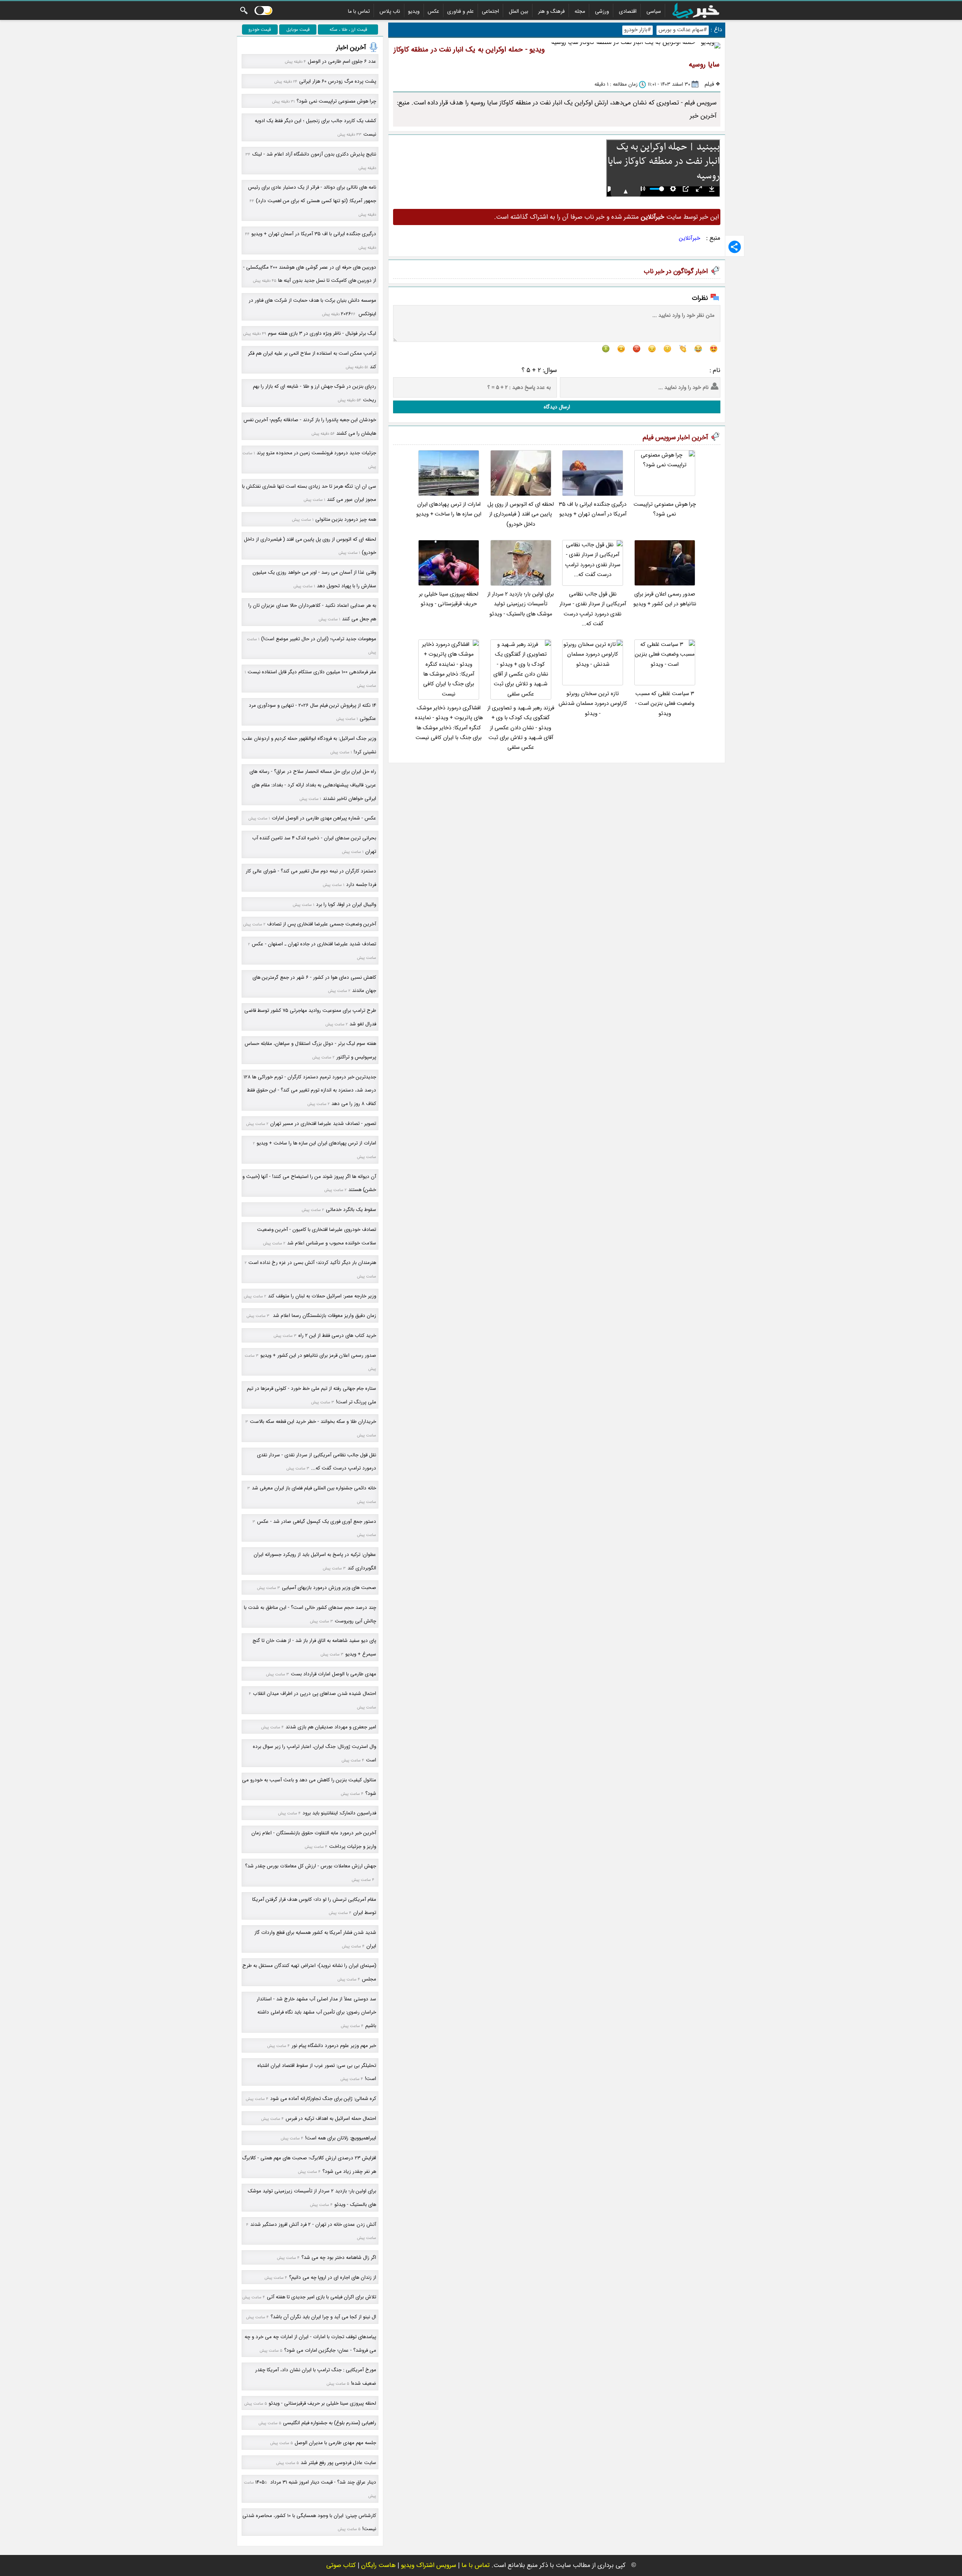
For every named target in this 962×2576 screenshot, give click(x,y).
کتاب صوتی (341, 2565)
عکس (433, 11)
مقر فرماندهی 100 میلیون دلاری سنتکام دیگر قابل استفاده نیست (312, 672)
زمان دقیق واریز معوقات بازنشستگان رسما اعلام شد (324, 1316)
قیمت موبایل (298, 29)
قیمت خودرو (260, 29)
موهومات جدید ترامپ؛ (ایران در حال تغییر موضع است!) (319, 639)
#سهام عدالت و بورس (683, 30)
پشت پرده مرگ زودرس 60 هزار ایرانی (338, 81)
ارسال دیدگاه (557, 407)
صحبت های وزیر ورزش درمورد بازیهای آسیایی (329, 1588)
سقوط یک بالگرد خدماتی (351, 1210)
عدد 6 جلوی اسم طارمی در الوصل (342, 61)
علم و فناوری (461, 11)
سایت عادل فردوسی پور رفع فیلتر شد (338, 2463)
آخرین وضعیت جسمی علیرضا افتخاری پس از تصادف (322, 924)
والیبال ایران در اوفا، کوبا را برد (346, 905)
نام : (715, 370)
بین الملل (519, 11)
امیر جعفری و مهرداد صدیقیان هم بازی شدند (331, 1727)
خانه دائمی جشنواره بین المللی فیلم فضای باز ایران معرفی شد (314, 1488)
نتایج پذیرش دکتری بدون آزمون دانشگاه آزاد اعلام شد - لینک (314, 154)
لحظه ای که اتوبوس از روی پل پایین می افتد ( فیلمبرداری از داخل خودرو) (521, 514)
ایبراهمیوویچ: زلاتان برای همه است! (341, 2138)
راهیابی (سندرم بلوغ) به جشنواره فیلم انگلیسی (330, 2423)
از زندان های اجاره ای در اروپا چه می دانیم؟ (333, 2277)
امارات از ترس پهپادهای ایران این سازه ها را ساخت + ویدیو (449, 509)
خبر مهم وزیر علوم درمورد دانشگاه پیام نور (334, 2046)
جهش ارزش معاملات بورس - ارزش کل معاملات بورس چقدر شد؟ (311, 1866)
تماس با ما (359, 11)
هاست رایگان (378, 2565)
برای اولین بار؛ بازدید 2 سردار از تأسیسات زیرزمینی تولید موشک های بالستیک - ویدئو (521, 604)
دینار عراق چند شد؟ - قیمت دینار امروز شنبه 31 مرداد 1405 (316, 2482)
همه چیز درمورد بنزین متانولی (346, 519)
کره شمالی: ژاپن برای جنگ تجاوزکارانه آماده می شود (323, 2099)
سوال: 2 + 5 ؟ (539, 370)
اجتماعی (490, 11)
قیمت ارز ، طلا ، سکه (348, 29)
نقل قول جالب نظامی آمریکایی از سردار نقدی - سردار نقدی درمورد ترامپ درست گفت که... (593, 609)
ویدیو (414, 11)
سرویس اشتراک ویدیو (429, 2565)
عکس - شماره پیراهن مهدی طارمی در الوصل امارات (324, 818)
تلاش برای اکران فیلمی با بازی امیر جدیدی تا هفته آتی (321, 2297)
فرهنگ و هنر (551, 11)
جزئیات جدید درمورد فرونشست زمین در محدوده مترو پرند (316, 453)
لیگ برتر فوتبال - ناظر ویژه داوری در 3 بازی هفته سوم (322, 333)
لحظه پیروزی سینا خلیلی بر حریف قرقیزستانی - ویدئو (449, 599)
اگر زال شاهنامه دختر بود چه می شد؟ (339, 2258)
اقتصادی (628, 11)
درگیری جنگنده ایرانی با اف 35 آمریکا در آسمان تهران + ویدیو (593, 509)
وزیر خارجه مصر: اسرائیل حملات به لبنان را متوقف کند (322, 1296)
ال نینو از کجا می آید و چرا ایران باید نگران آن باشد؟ (323, 2317)
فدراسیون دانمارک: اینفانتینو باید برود (339, 1813)
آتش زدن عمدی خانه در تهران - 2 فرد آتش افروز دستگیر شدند (313, 2225)
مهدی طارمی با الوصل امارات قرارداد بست (334, 1674)
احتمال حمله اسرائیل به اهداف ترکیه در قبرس (331, 2119)
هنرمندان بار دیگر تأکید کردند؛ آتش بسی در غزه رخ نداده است (312, 1263)
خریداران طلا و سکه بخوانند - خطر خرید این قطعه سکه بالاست (313, 1422)
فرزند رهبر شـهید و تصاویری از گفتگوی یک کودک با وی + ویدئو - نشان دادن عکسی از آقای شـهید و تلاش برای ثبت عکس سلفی (521, 728)
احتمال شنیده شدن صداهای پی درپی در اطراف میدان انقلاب (315, 1694)
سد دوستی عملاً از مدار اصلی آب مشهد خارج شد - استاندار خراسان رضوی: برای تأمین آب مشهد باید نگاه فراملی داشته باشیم (316, 2012)
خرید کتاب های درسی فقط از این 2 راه (337, 1336)
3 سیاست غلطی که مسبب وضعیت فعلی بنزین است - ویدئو (665, 704)
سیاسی (654, 11)
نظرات (700, 298)
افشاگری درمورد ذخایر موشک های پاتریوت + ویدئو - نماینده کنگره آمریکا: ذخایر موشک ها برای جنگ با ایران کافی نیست (449, 723)
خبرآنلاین (690, 238)
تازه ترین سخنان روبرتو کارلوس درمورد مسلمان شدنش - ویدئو (593, 704)
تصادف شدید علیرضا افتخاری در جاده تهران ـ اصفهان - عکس (314, 944)
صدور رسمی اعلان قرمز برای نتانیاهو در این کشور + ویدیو (665, 599)
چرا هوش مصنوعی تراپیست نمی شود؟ (665, 509)
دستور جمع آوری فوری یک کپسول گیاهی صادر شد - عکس (317, 1522)
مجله (580, 11)
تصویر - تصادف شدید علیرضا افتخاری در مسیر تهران (323, 1124)
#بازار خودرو (638, 30)
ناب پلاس (390, 11)
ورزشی (602, 11)
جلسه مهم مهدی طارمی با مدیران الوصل (335, 2443)
